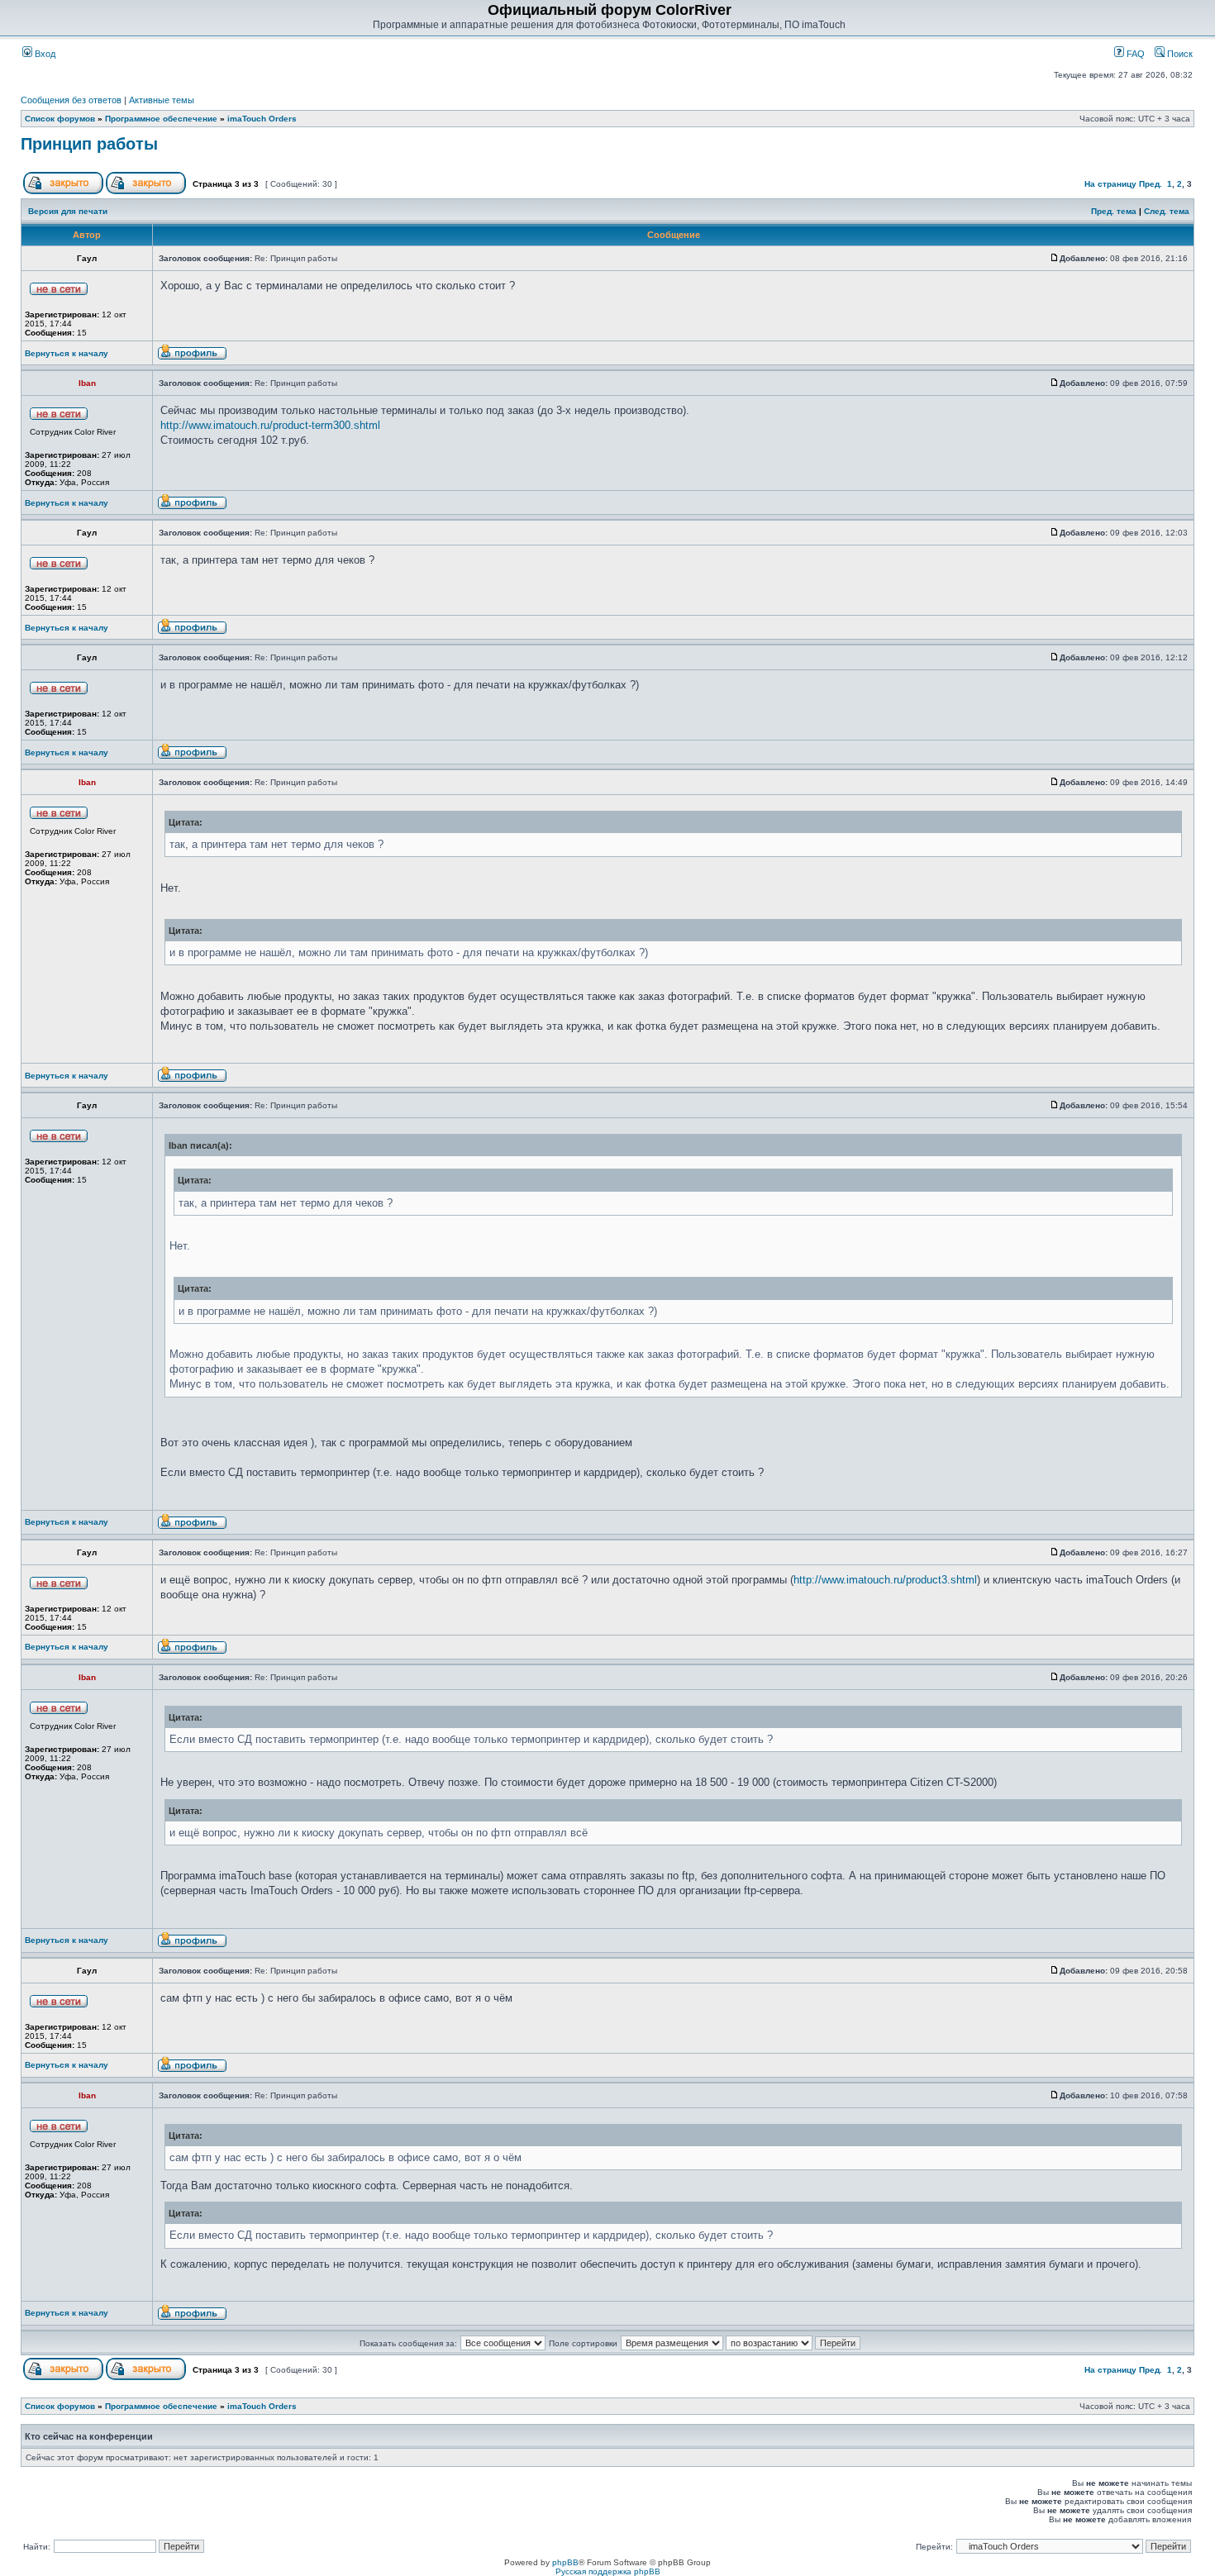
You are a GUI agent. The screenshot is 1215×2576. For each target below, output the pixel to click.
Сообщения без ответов (71, 100)
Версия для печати (68, 211)
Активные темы (162, 100)
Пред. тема (1114, 211)
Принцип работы (89, 144)
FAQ (1134, 54)
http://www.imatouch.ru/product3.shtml (885, 1580)
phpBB (565, 2562)
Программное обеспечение (161, 119)
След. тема (1167, 211)
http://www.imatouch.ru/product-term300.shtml (270, 425)
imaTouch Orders (262, 119)
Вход (44, 54)
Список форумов (60, 119)
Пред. (1151, 184)
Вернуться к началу (67, 353)
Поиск (1179, 54)
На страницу (1110, 184)
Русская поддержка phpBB (608, 2571)
